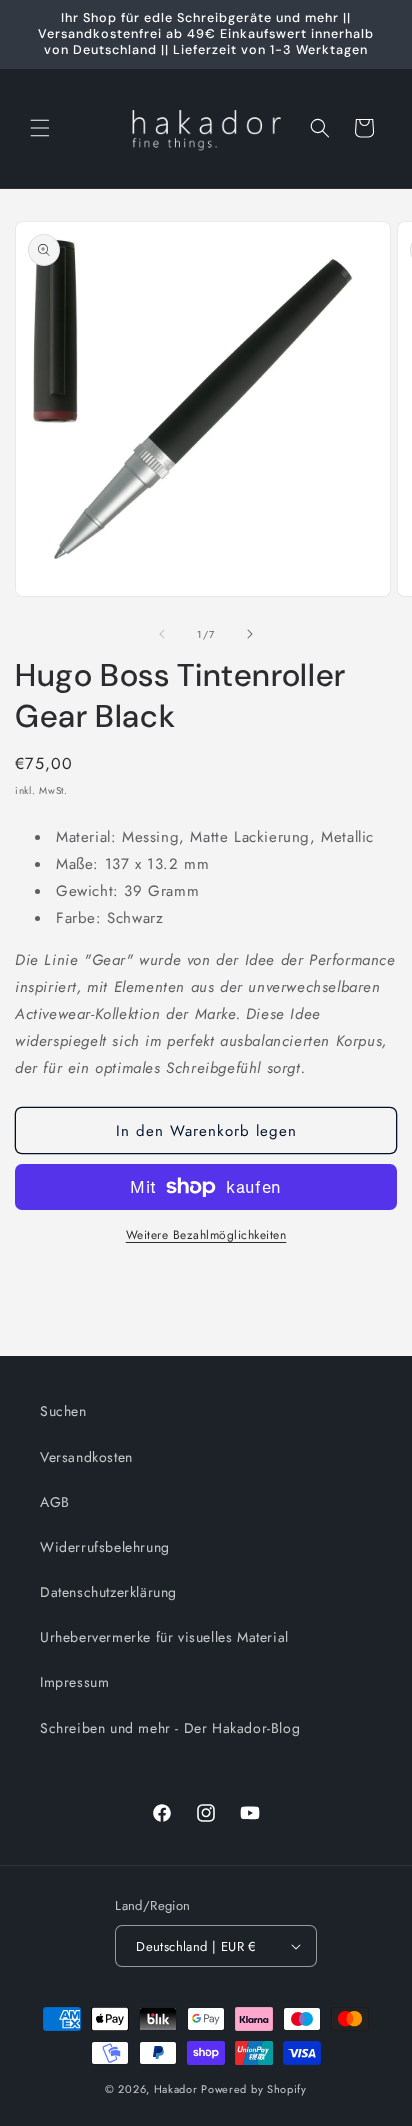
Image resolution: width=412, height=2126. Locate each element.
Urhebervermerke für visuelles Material (164, 1637)
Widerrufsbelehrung (105, 1547)
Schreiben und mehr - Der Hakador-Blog (170, 1728)
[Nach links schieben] (162, 634)
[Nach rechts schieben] (250, 634)
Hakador (176, 2089)
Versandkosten (86, 1457)
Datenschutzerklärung (108, 1592)
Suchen (63, 1411)
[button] (40, 128)
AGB (55, 1502)
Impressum (74, 1682)
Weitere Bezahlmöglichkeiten (206, 1235)
